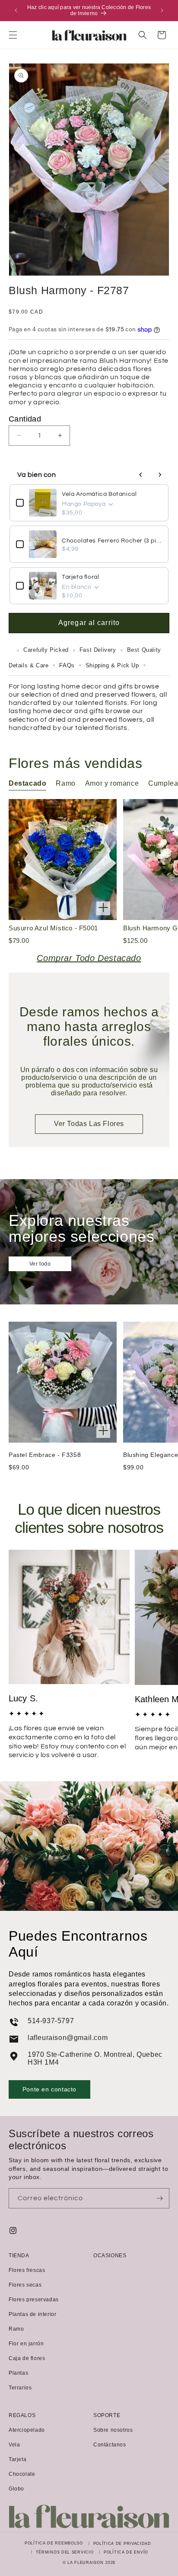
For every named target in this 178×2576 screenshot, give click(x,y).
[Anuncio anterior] (16, 10)
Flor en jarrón (26, 2344)
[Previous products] (141, 475)
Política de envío (126, 2552)
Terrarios (20, 2388)
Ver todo (40, 1264)
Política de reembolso (54, 2543)
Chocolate (22, 2474)
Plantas (18, 2373)
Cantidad (25, 419)
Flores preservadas (34, 2300)
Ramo (16, 2329)
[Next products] (160, 475)
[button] (13, 35)
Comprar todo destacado (89, 958)
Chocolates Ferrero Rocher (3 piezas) (112, 541)
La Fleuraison (85, 2563)
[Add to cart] (103, 908)
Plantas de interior (32, 2314)
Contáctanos (110, 2445)
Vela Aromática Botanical (99, 494)
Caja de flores (27, 2358)
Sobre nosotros (113, 2430)
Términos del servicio (65, 2552)
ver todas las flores (89, 1124)
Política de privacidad (122, 2544)
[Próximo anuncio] (162, 10)
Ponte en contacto (49, 2089)
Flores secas (25, 2285)
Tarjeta (17, 2459)
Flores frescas (27, 2270)
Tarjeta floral (80, 577)
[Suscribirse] (159, 2198)
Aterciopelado (27, 2430)
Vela (14, 2445)
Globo (16, 2489)
